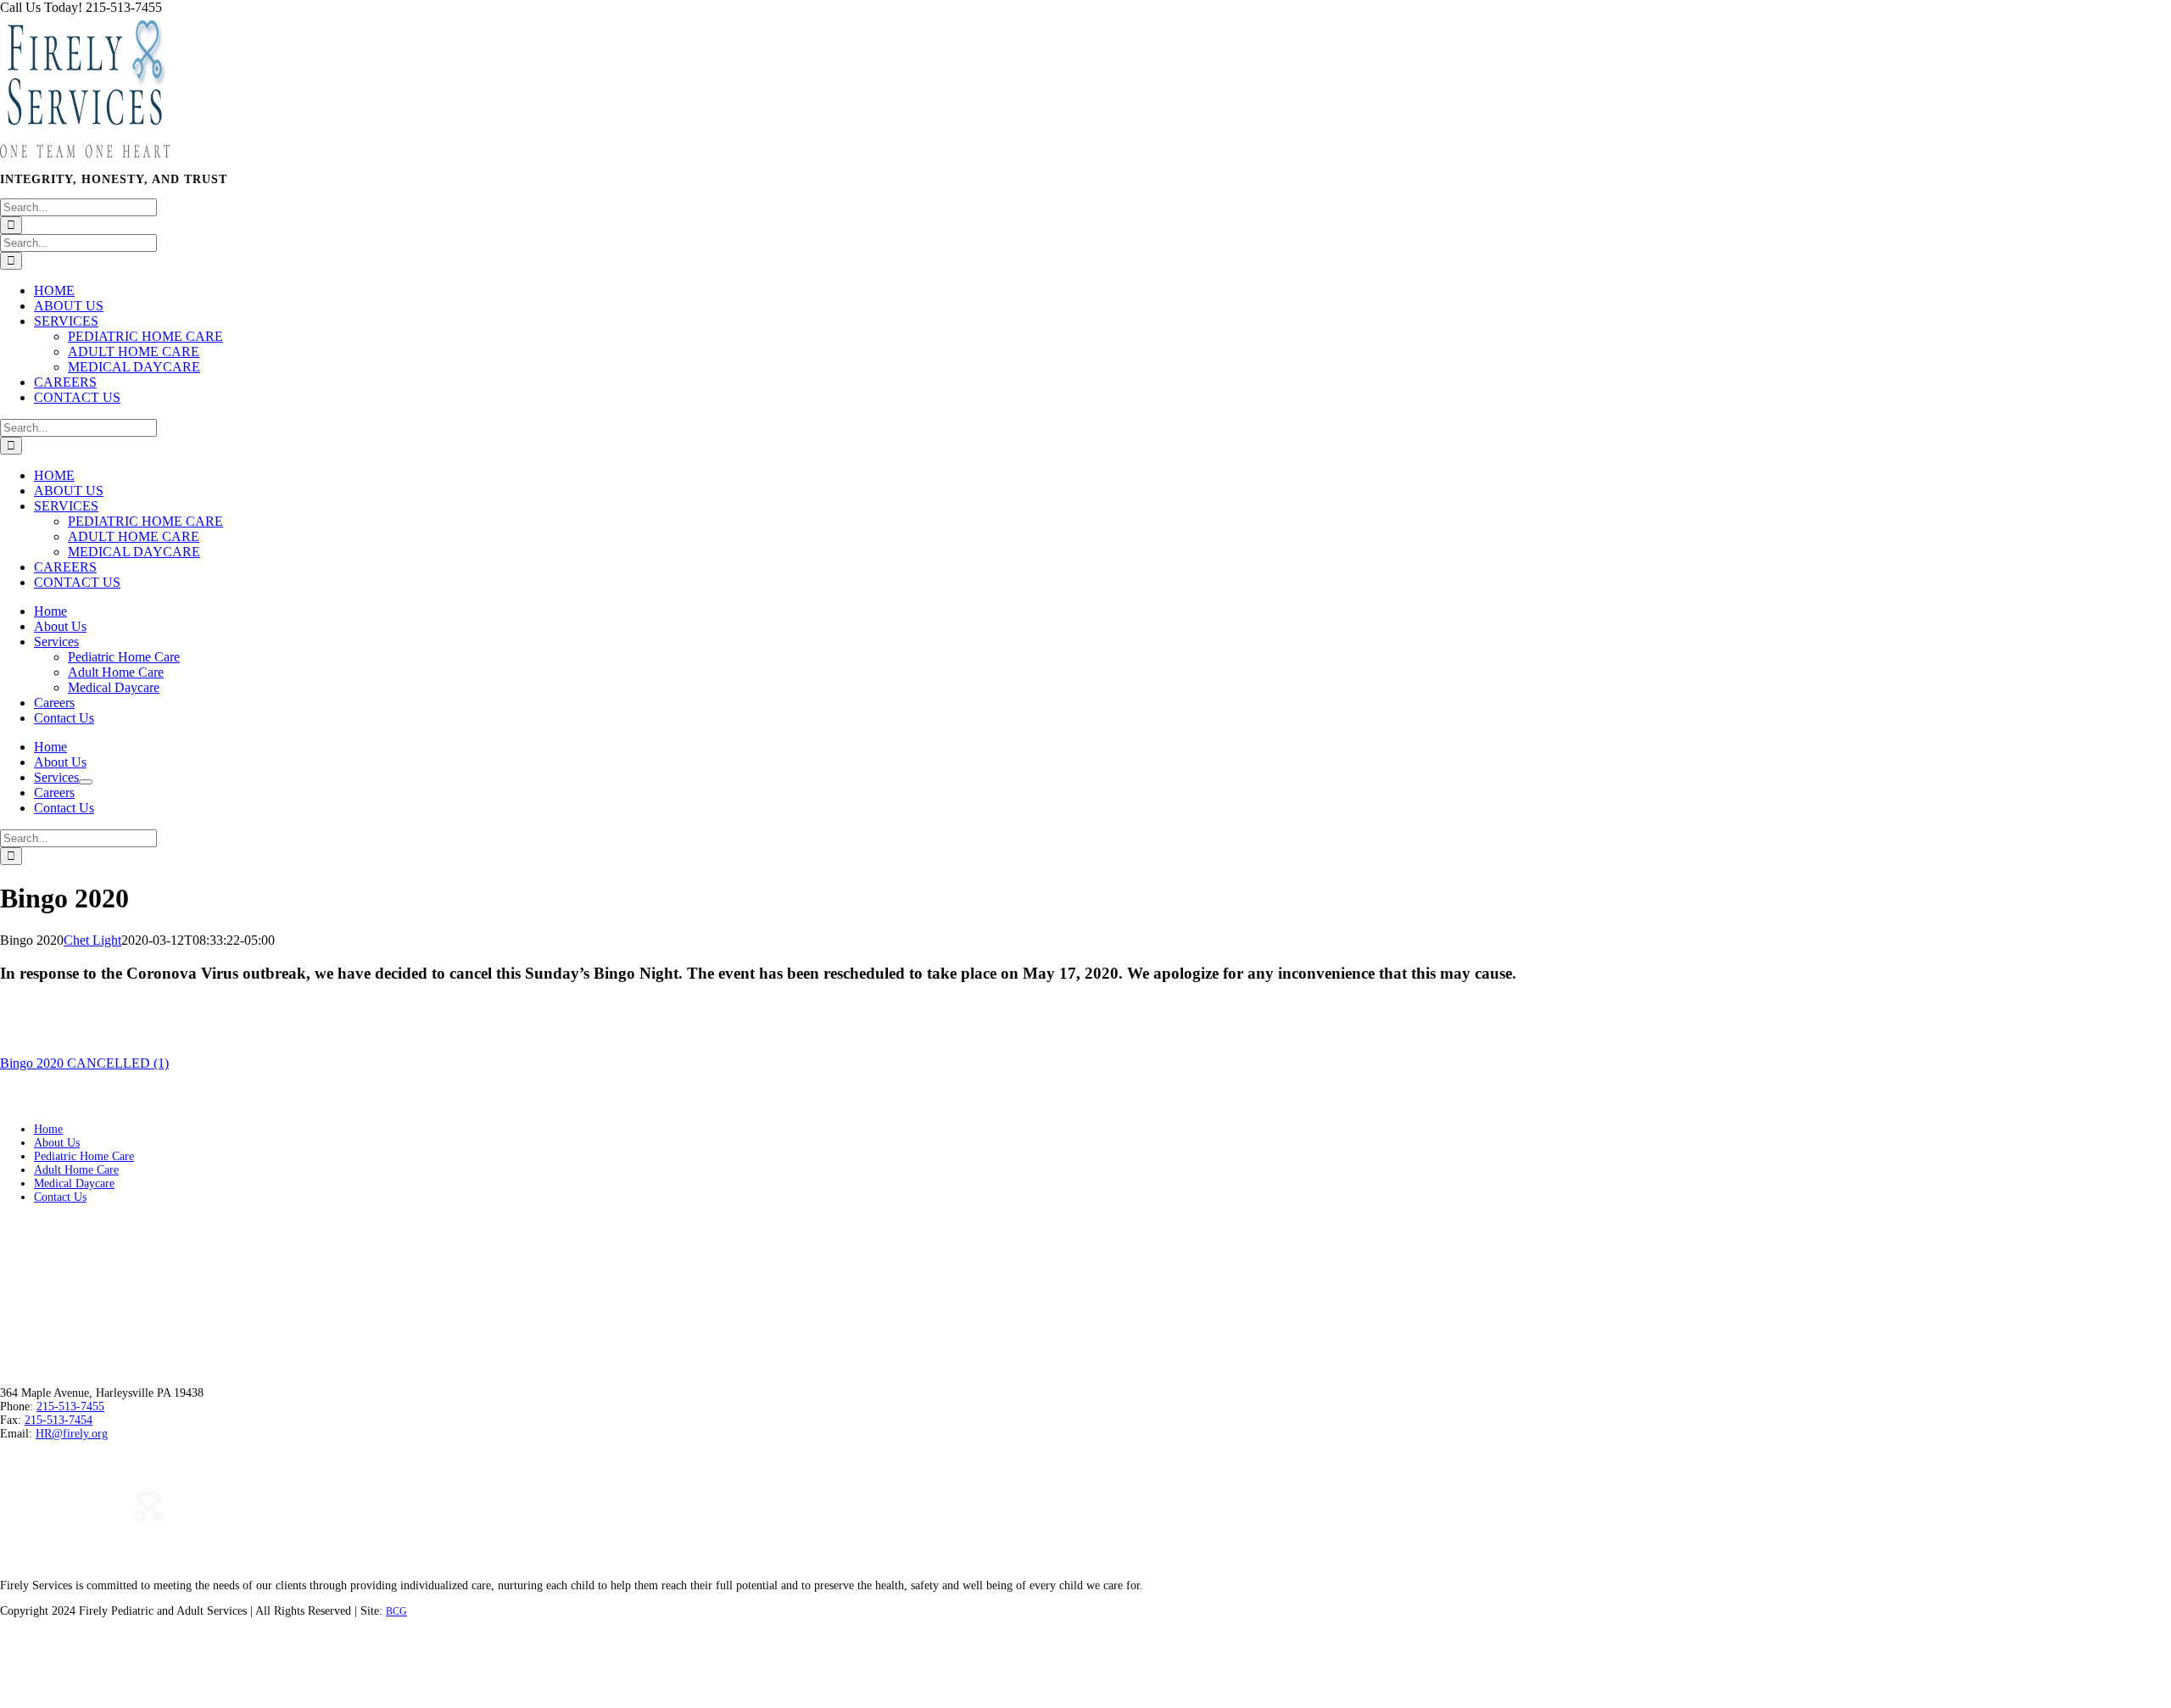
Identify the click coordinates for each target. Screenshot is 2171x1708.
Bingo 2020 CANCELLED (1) (84, 1063)
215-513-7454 (59, 1420)
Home (48, 1129)
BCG (396, 1611)
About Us (57, 1143)
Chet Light (92, 940)
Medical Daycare (74, 1183)
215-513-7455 (70, 1407)
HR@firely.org (72, 1434)
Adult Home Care (76, 1170)
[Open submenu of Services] (86, 782)
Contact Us (60, 1197)
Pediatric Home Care (84, 1156)
